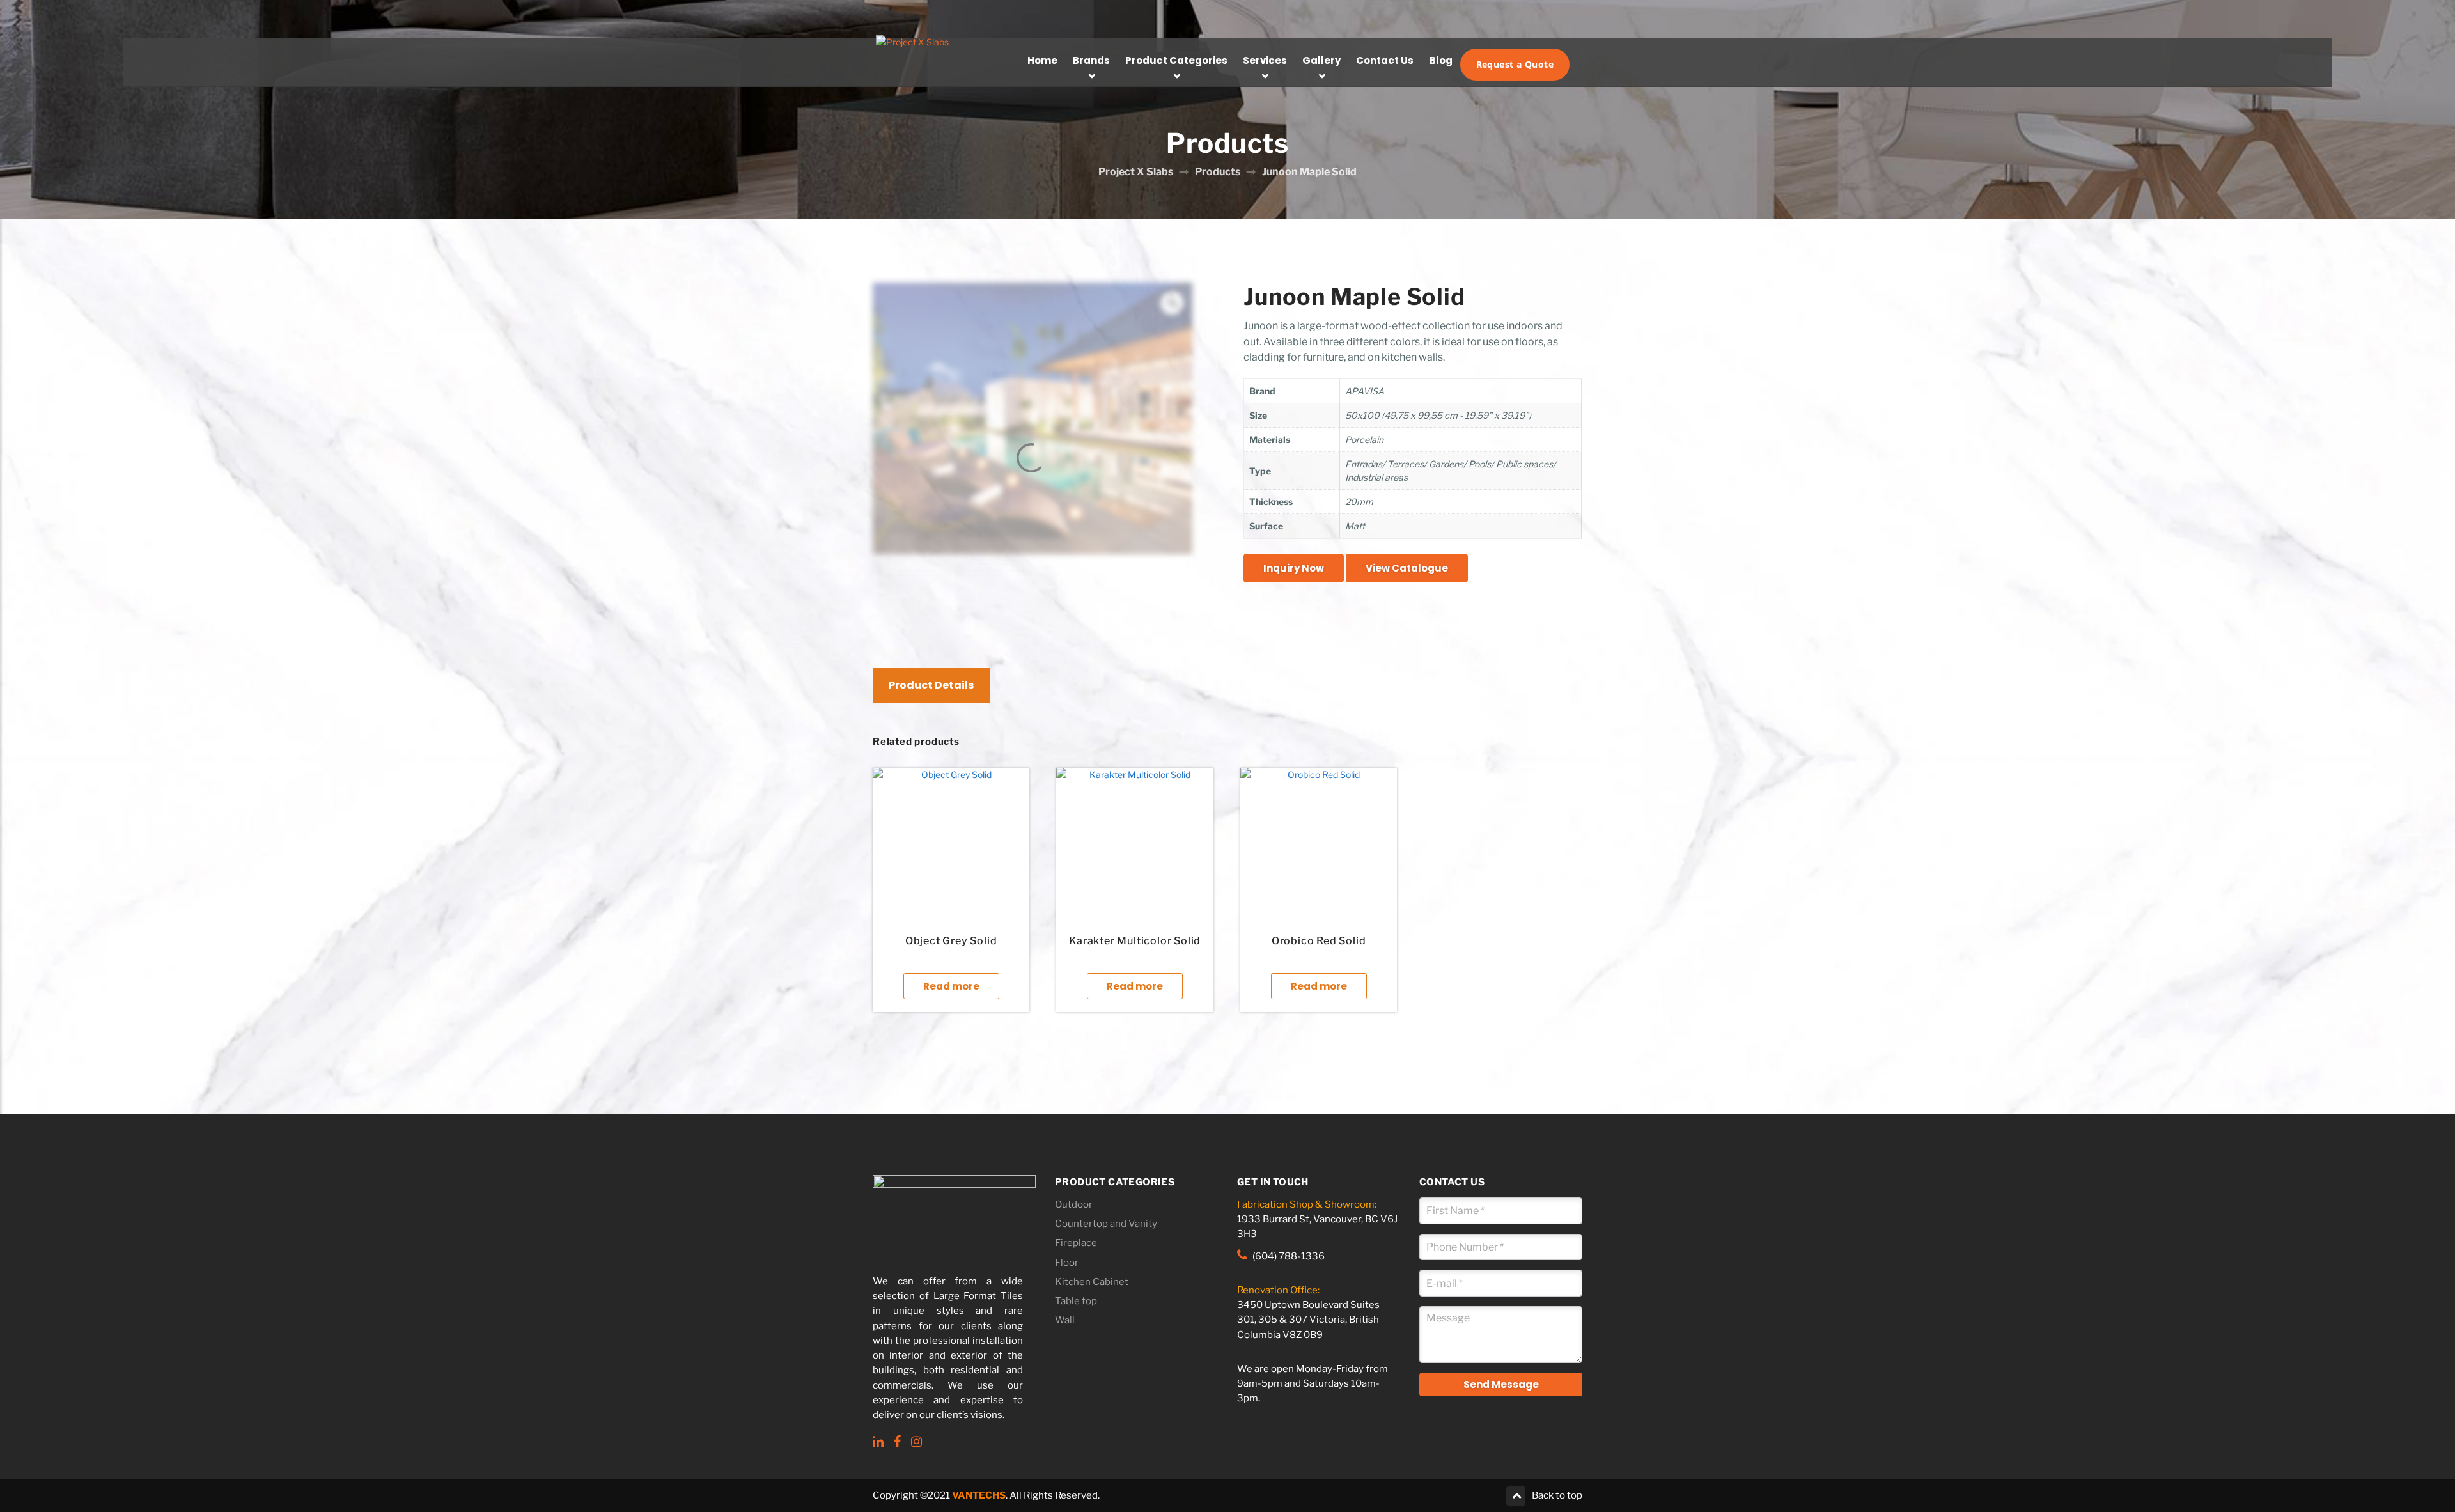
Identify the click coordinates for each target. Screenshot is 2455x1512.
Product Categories (1176, 60)
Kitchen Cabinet (1092, 1282)
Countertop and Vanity (1106, 1224)
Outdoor (1074, 1204)
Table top (1076, 1301)
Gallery (1321, 60)
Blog (1441, 60)
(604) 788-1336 (1289, 1256)
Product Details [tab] (931, 685)
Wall (1065, 1320)
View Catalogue (1407, 568)
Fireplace (1076, 1243)
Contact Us (1385, 60)
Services (1265, 60)
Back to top (1557, 1495)
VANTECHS (979, 1495)
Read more (951, 986)
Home (1042, 60)
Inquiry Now (1294, 568)
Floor (1067, 1263)
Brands (1091, 60)
